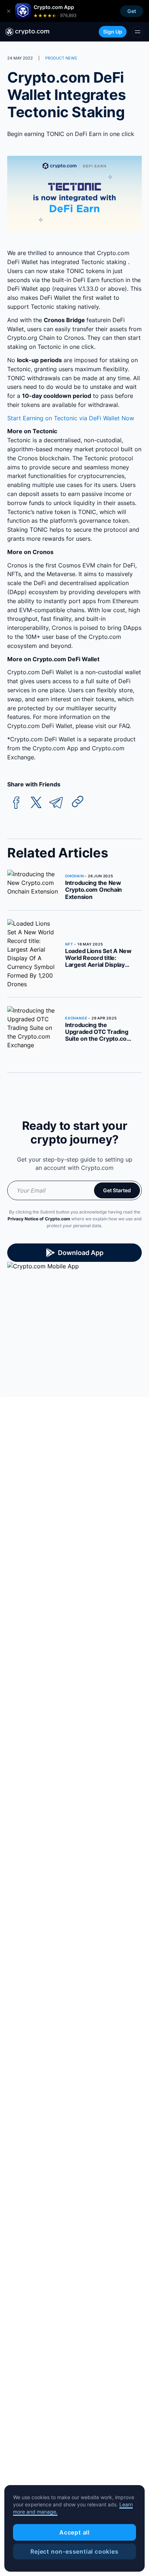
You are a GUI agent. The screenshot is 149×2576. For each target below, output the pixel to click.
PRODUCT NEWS (61, 58)
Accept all (74, 2532)
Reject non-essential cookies (74, 2551)
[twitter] (36, 803)
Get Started (117, 1190)
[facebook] (16, 803)
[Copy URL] (78, 802)
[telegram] (56, 803)
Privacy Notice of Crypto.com (39, 1219)
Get (132, 11)
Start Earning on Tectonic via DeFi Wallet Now (71, 418)
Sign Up (113, 32)
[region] (74, 2528)
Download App (81, 1253)
